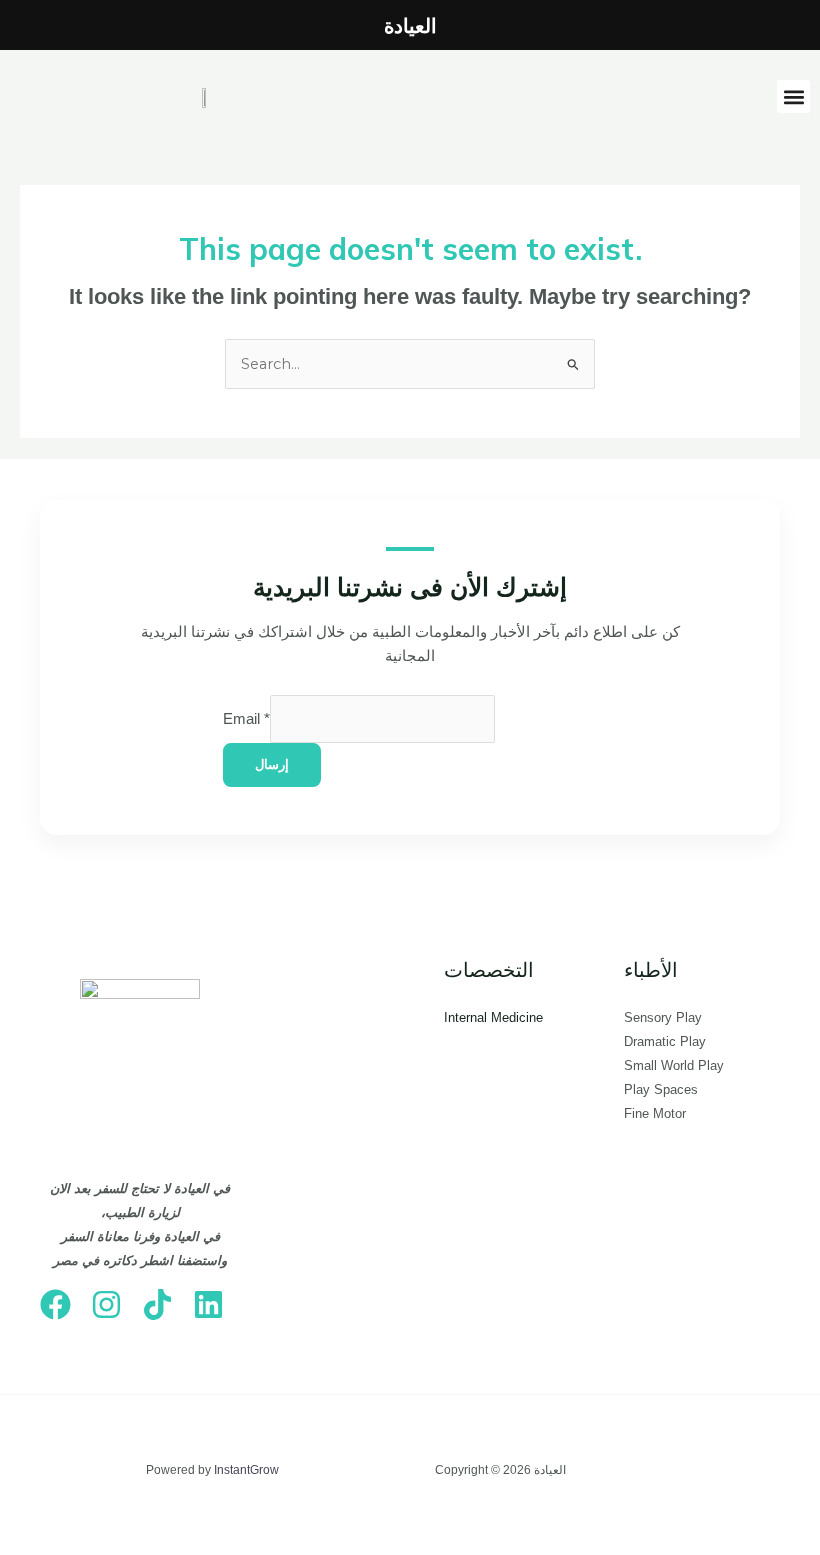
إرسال (272, 764)
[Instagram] (106, 1304)
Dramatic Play (665, 1041)
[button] (793, 96)
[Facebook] (55, 1304)
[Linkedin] (208, 1304)
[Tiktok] (157, 1304)
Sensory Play (663, 1017)
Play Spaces (661, 1089)
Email (246, 719)
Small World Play (674, 1065)
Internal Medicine (493, 1017)
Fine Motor (655, 1113)
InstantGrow (246, 1470)
